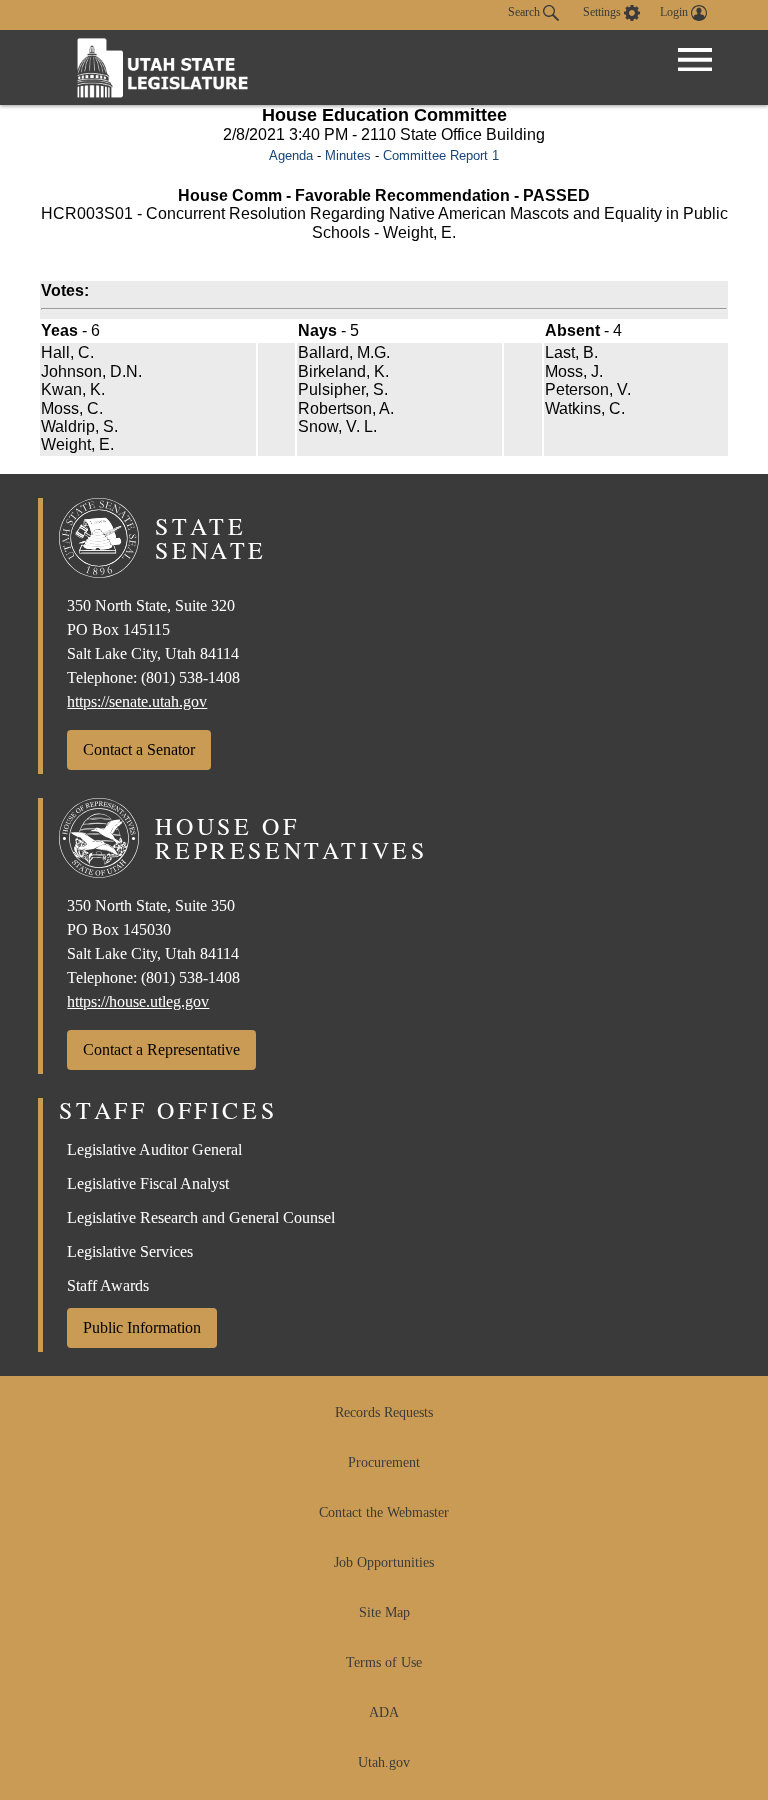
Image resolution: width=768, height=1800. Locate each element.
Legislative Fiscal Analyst (148, 1183)
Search (525, 12)
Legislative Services (130, 1251)
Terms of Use (384, 1662)
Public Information (142, 1327)
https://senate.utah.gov (137, 701)
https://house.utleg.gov (138, 1001)
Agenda (291, 155)
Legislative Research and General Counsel (201, 1217)
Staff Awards (108, 1285)
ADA (384, 1712)
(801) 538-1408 (190, 677)
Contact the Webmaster (384, 1512)
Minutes (348, 155)
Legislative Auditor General (154, 1149)
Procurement (384, 1462)
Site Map (384, 1612)
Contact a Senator (139, 749)
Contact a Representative (161, 1049)
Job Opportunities (384, 1562)
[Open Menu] (695, 60)
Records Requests (384, 1412)
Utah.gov (384, 1762)
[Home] (163, 67)
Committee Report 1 (441, 155)
